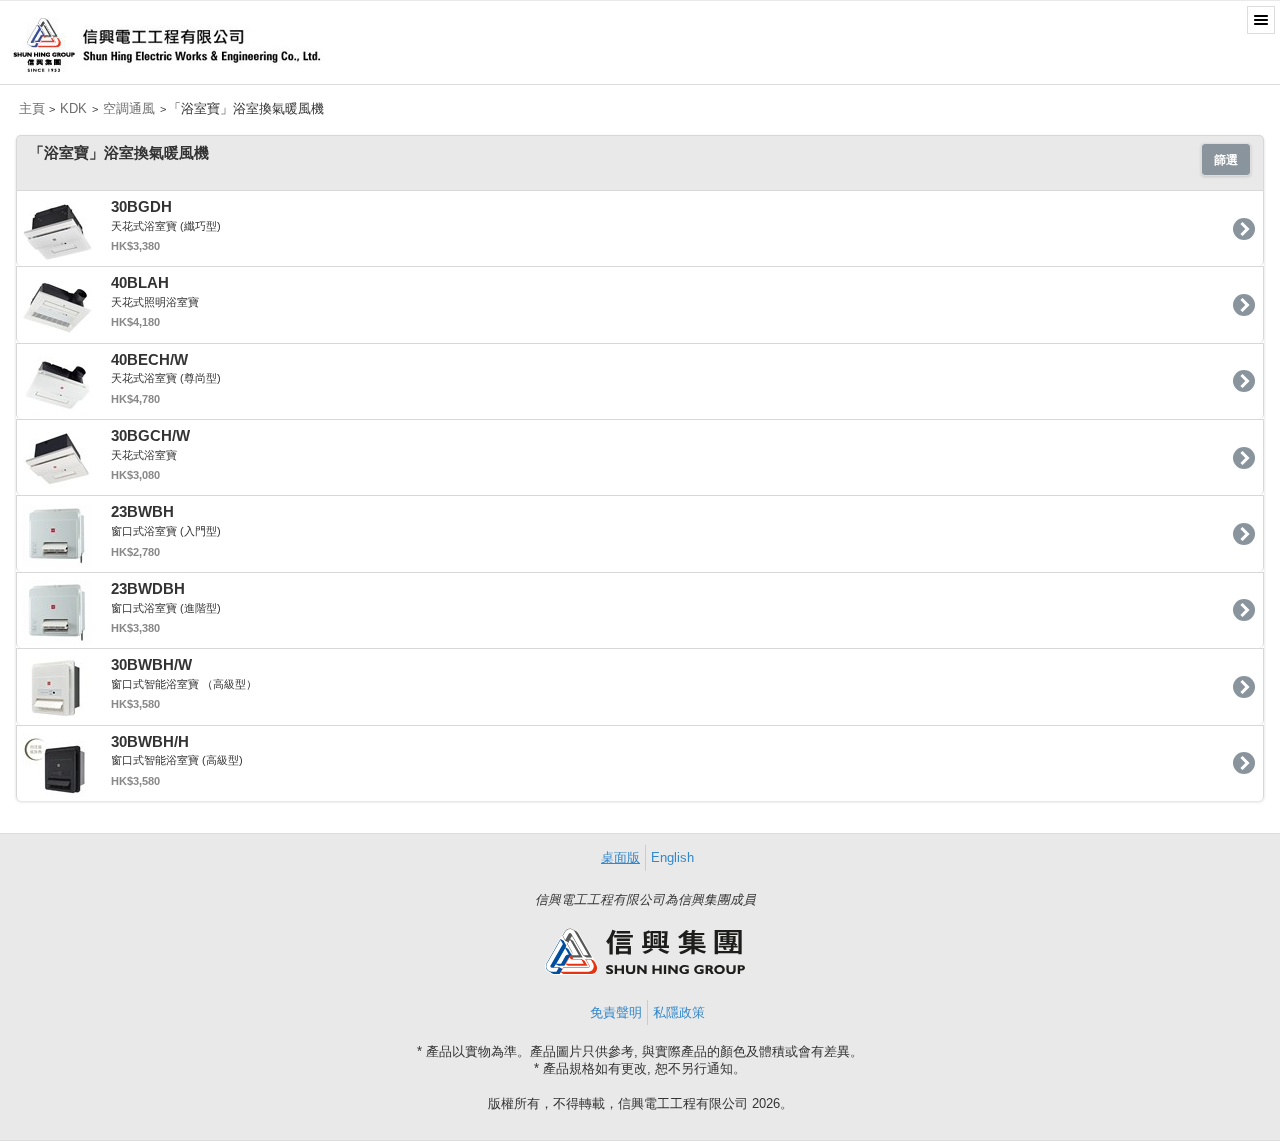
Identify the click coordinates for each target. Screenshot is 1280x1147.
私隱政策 (679, 1012)
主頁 (32, 108)
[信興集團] (645, 970)
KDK (73, 108)
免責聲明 (616, 1012)
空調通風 (129, 108)
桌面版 (620, 857)
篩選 (1226, 160)
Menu (1261, 20)
